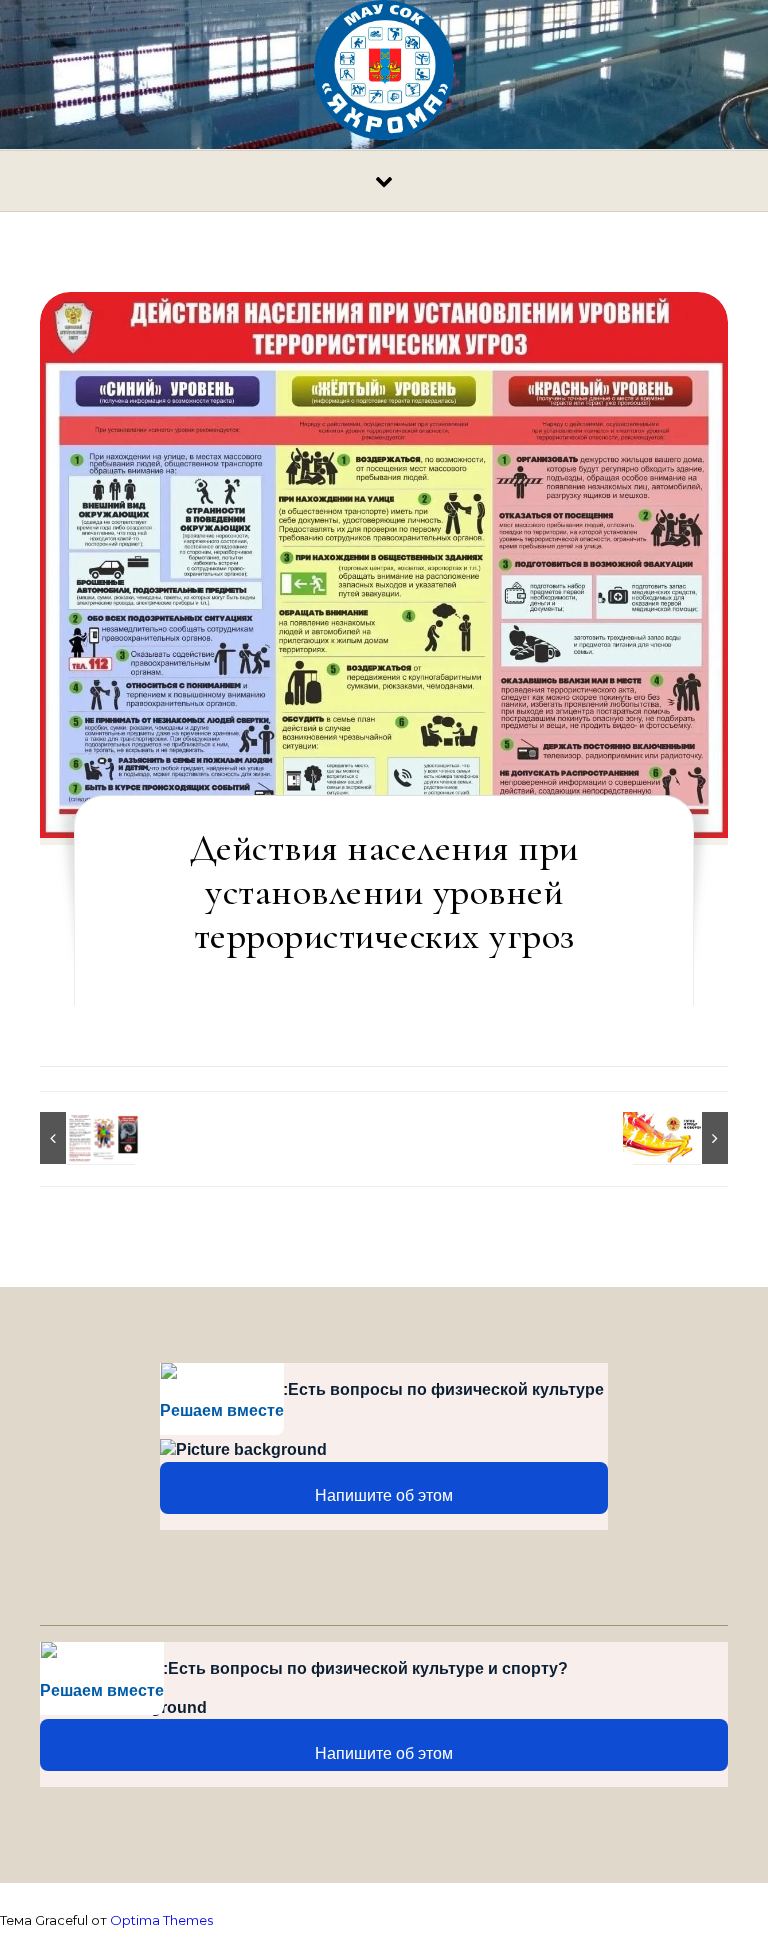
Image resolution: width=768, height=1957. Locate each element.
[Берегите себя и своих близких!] (85, 1138)
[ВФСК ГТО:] (683, 1138)
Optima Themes (161, 1920)
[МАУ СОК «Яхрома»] (384, 75)
